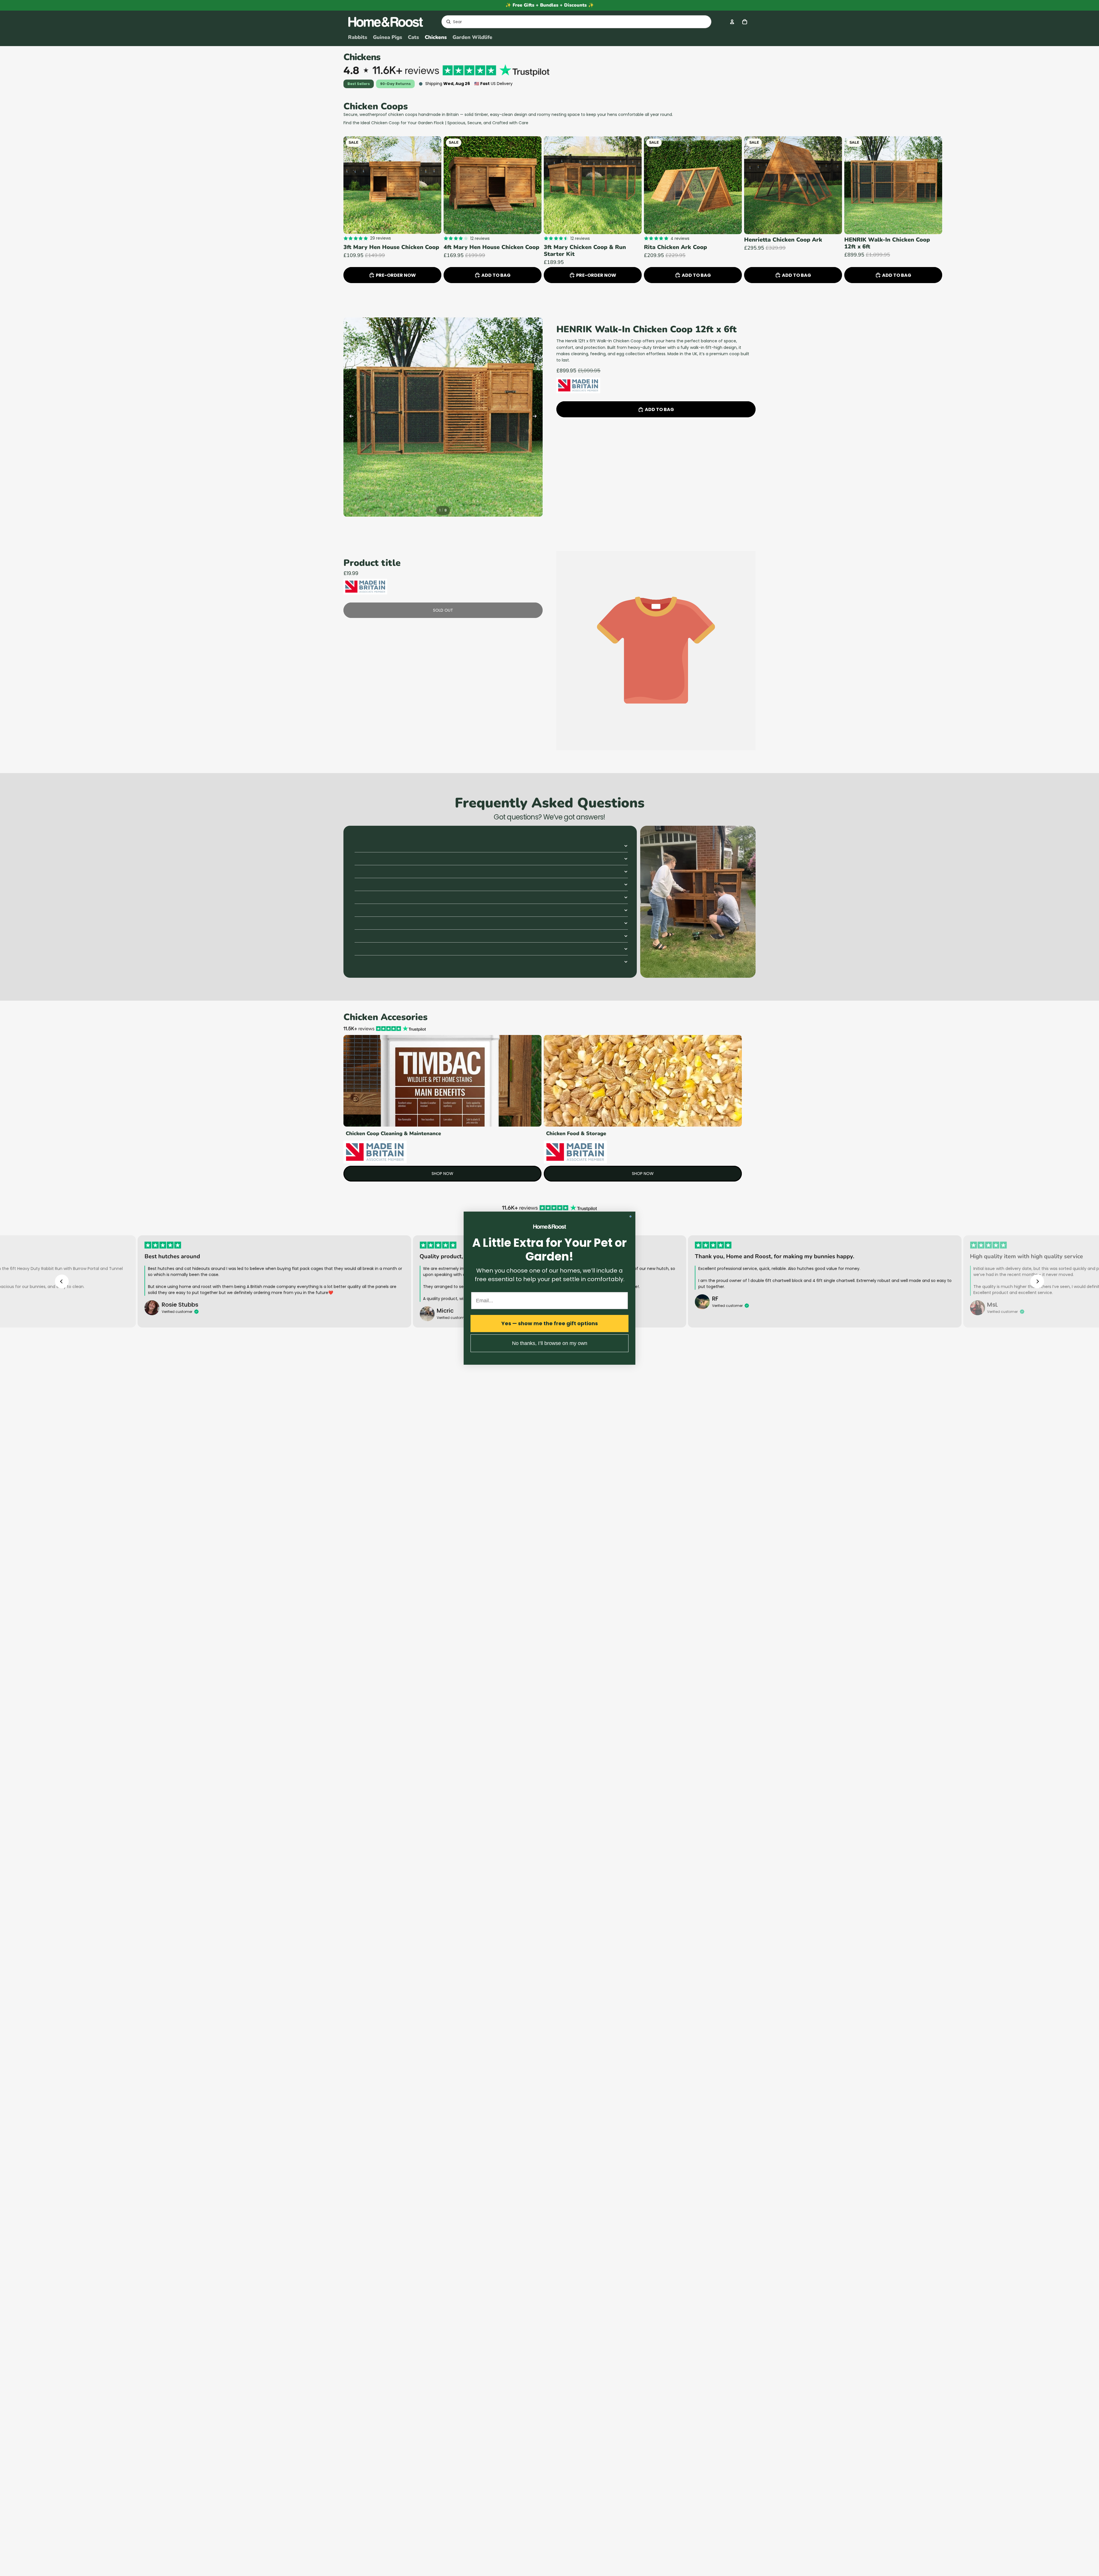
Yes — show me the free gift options (550, 1323)
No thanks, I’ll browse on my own (550, 1343)
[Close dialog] (630, 1216)
